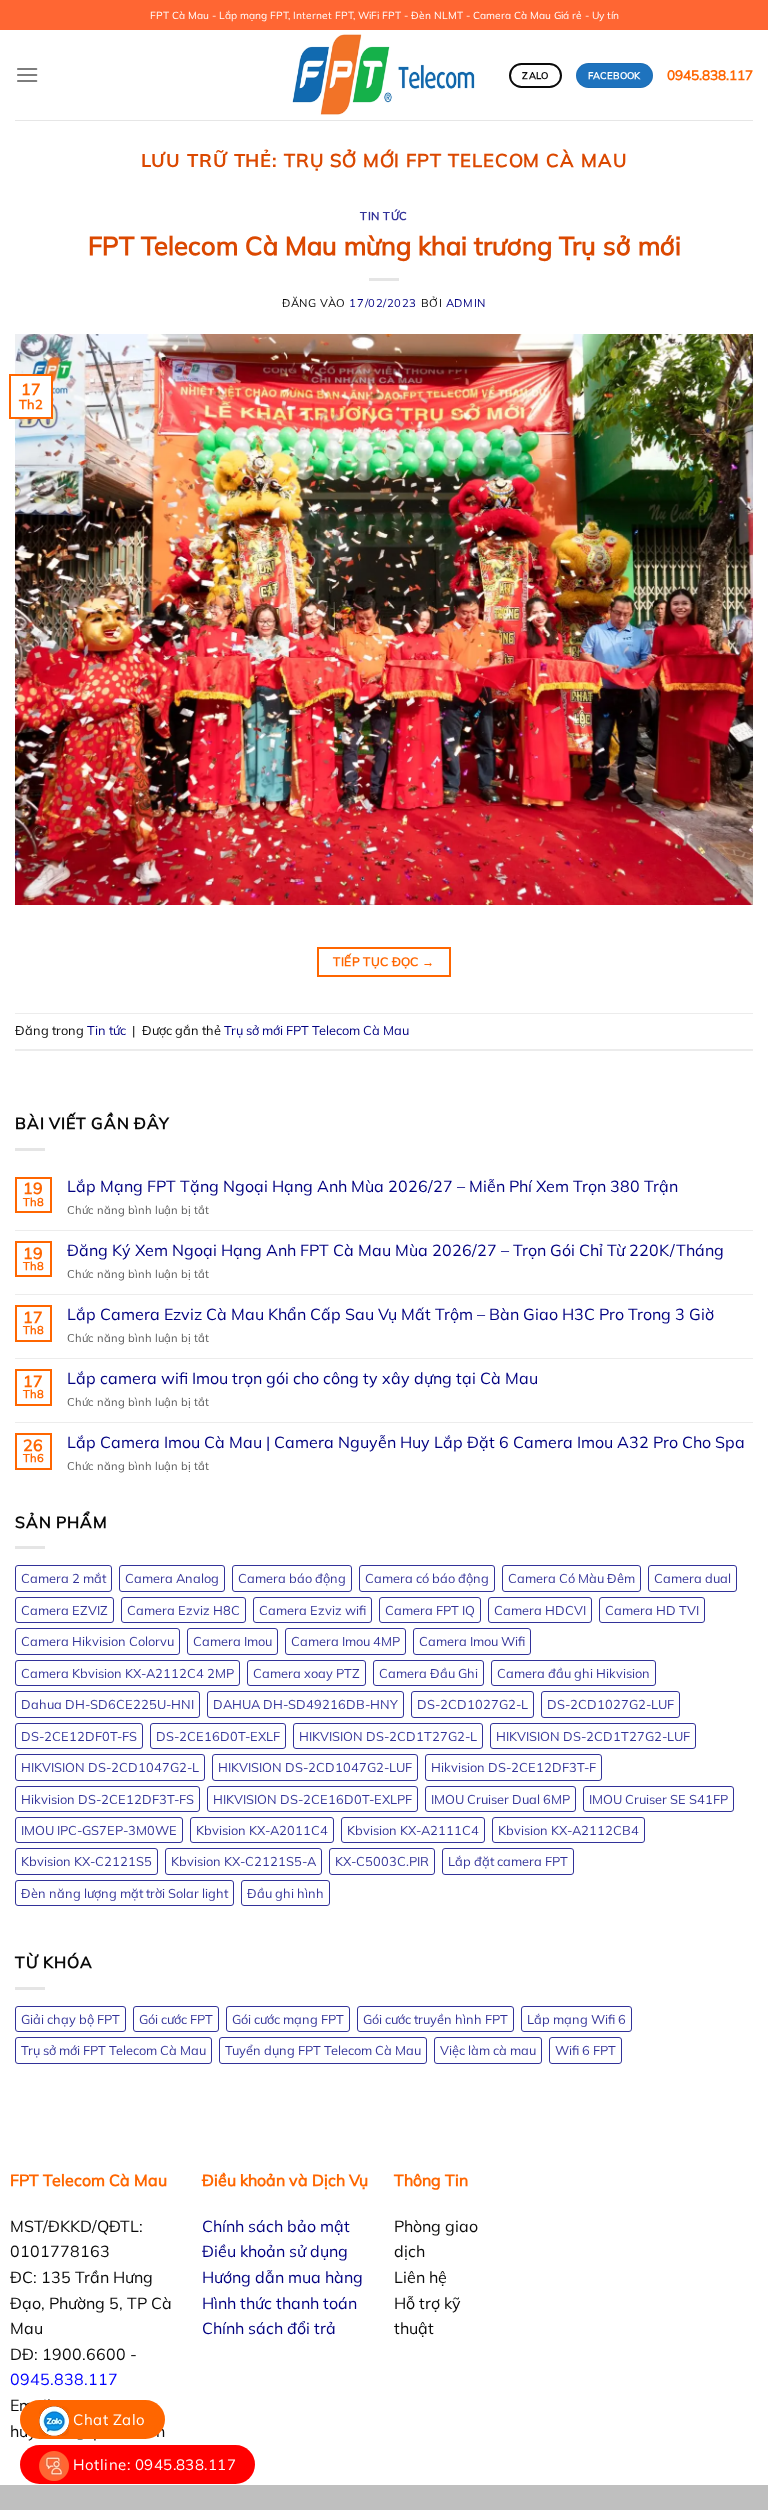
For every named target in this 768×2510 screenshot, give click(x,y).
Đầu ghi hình (285, 1893)
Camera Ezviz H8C (183, 1610)
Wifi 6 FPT (585, 2050)
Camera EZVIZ (64, 1610)
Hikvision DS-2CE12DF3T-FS (107, 1799)
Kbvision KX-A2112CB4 (568, 1830)
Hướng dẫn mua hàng (282, 2277)
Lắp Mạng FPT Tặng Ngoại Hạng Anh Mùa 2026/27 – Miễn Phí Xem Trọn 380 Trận (372, 1186)
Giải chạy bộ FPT (70, 2019)
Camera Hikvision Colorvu (97, 1641)
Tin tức (384, 216)
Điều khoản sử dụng (275, 2251)
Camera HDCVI (540, 1610)
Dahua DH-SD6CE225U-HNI (107, 1704)
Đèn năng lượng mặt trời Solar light (124, 1893)
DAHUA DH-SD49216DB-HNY (305, 1704)
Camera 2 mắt (63, 1578)
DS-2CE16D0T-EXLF (218, 1736)
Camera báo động (292, 1578)
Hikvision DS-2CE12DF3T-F (513, 1767)
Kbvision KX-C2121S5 (86, 1861)
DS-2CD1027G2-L (472, 1704)
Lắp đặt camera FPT (508, 1861)
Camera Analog (172, 1578)
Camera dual (692, 1578)
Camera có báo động (427, 1578)
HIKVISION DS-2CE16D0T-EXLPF (312, 1799)
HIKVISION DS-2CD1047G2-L (110, 1767)
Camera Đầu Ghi (428, 1673)
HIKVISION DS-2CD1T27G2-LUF (593, 1736)
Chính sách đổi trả (269, 2328)
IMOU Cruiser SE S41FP (658, 1799)
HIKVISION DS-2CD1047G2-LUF (315, 1767)
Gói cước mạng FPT (288, 2019)
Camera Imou (232, 1641)
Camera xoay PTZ (306, 1673)
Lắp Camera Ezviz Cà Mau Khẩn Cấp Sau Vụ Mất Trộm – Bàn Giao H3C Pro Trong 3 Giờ (390, 1314)
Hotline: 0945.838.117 (152, 2464)
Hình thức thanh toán (279, 2303)
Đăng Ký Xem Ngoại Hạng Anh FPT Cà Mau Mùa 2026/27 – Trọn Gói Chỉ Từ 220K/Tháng (395, 1250)
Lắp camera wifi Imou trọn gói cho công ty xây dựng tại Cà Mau (302, 1378)
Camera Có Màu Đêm (571, 1578)
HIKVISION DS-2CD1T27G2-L (388, 1736)
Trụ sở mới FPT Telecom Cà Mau (316, 1030)
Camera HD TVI (652, 1610)
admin (466, 303)
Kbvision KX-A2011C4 (262, 1830)
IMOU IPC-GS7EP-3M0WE (99, 1830)
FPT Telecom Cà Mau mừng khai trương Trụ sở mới (384, 245)
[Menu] (27, 74)
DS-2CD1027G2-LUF (610, 1704)
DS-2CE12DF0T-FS (79, 1736)
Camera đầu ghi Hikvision (573, 1673)
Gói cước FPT (176, 2019)
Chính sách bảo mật (276, 2226)
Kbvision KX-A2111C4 (413, 1830)
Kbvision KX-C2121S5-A (243, 1861)
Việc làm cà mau (488, 2050)
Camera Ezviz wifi (312, 1610)
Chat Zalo (107, 2419)
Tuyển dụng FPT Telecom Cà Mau (323, 2050)
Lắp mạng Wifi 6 (576, 2019)
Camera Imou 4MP (345, 1641)
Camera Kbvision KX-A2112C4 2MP (127, 1673)
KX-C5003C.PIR (382, 1861)
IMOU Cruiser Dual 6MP (500, 1799)
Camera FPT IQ (430, 1610)
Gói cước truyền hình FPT (435, 2019)
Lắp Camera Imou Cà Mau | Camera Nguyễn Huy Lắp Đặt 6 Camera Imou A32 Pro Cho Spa (406, 1442)
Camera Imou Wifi (472, 1641)
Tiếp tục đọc (383, 961)
